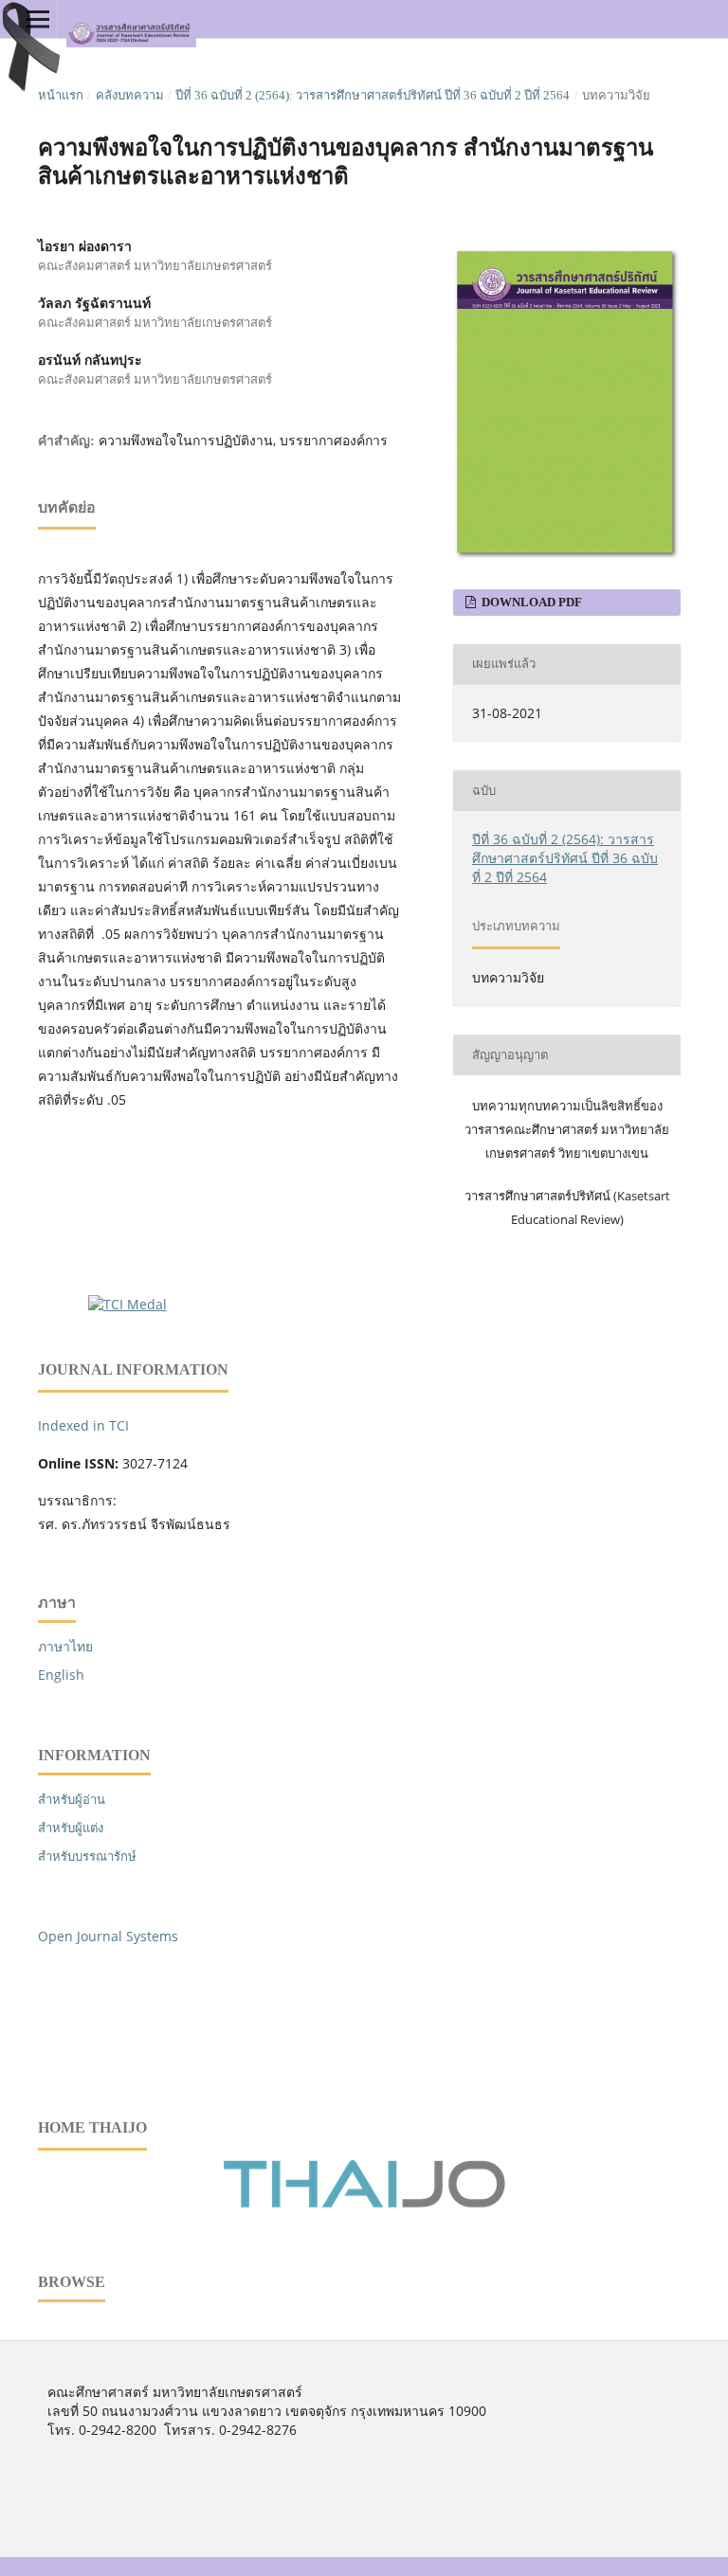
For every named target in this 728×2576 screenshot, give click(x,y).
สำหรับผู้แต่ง (71, 1828)
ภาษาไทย (65, 1646)
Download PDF (530, 602)
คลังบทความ (130, 95)
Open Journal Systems (108, 1936)
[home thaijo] (364, 2203)
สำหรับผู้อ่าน (72, 1799)
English (61, 1675)
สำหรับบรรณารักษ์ (87, 1856)
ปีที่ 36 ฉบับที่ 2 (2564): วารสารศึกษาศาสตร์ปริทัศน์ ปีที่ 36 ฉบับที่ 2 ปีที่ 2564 (373, 95)
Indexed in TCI (83, 1425)
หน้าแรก (61, 95)
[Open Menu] (38, 19)
